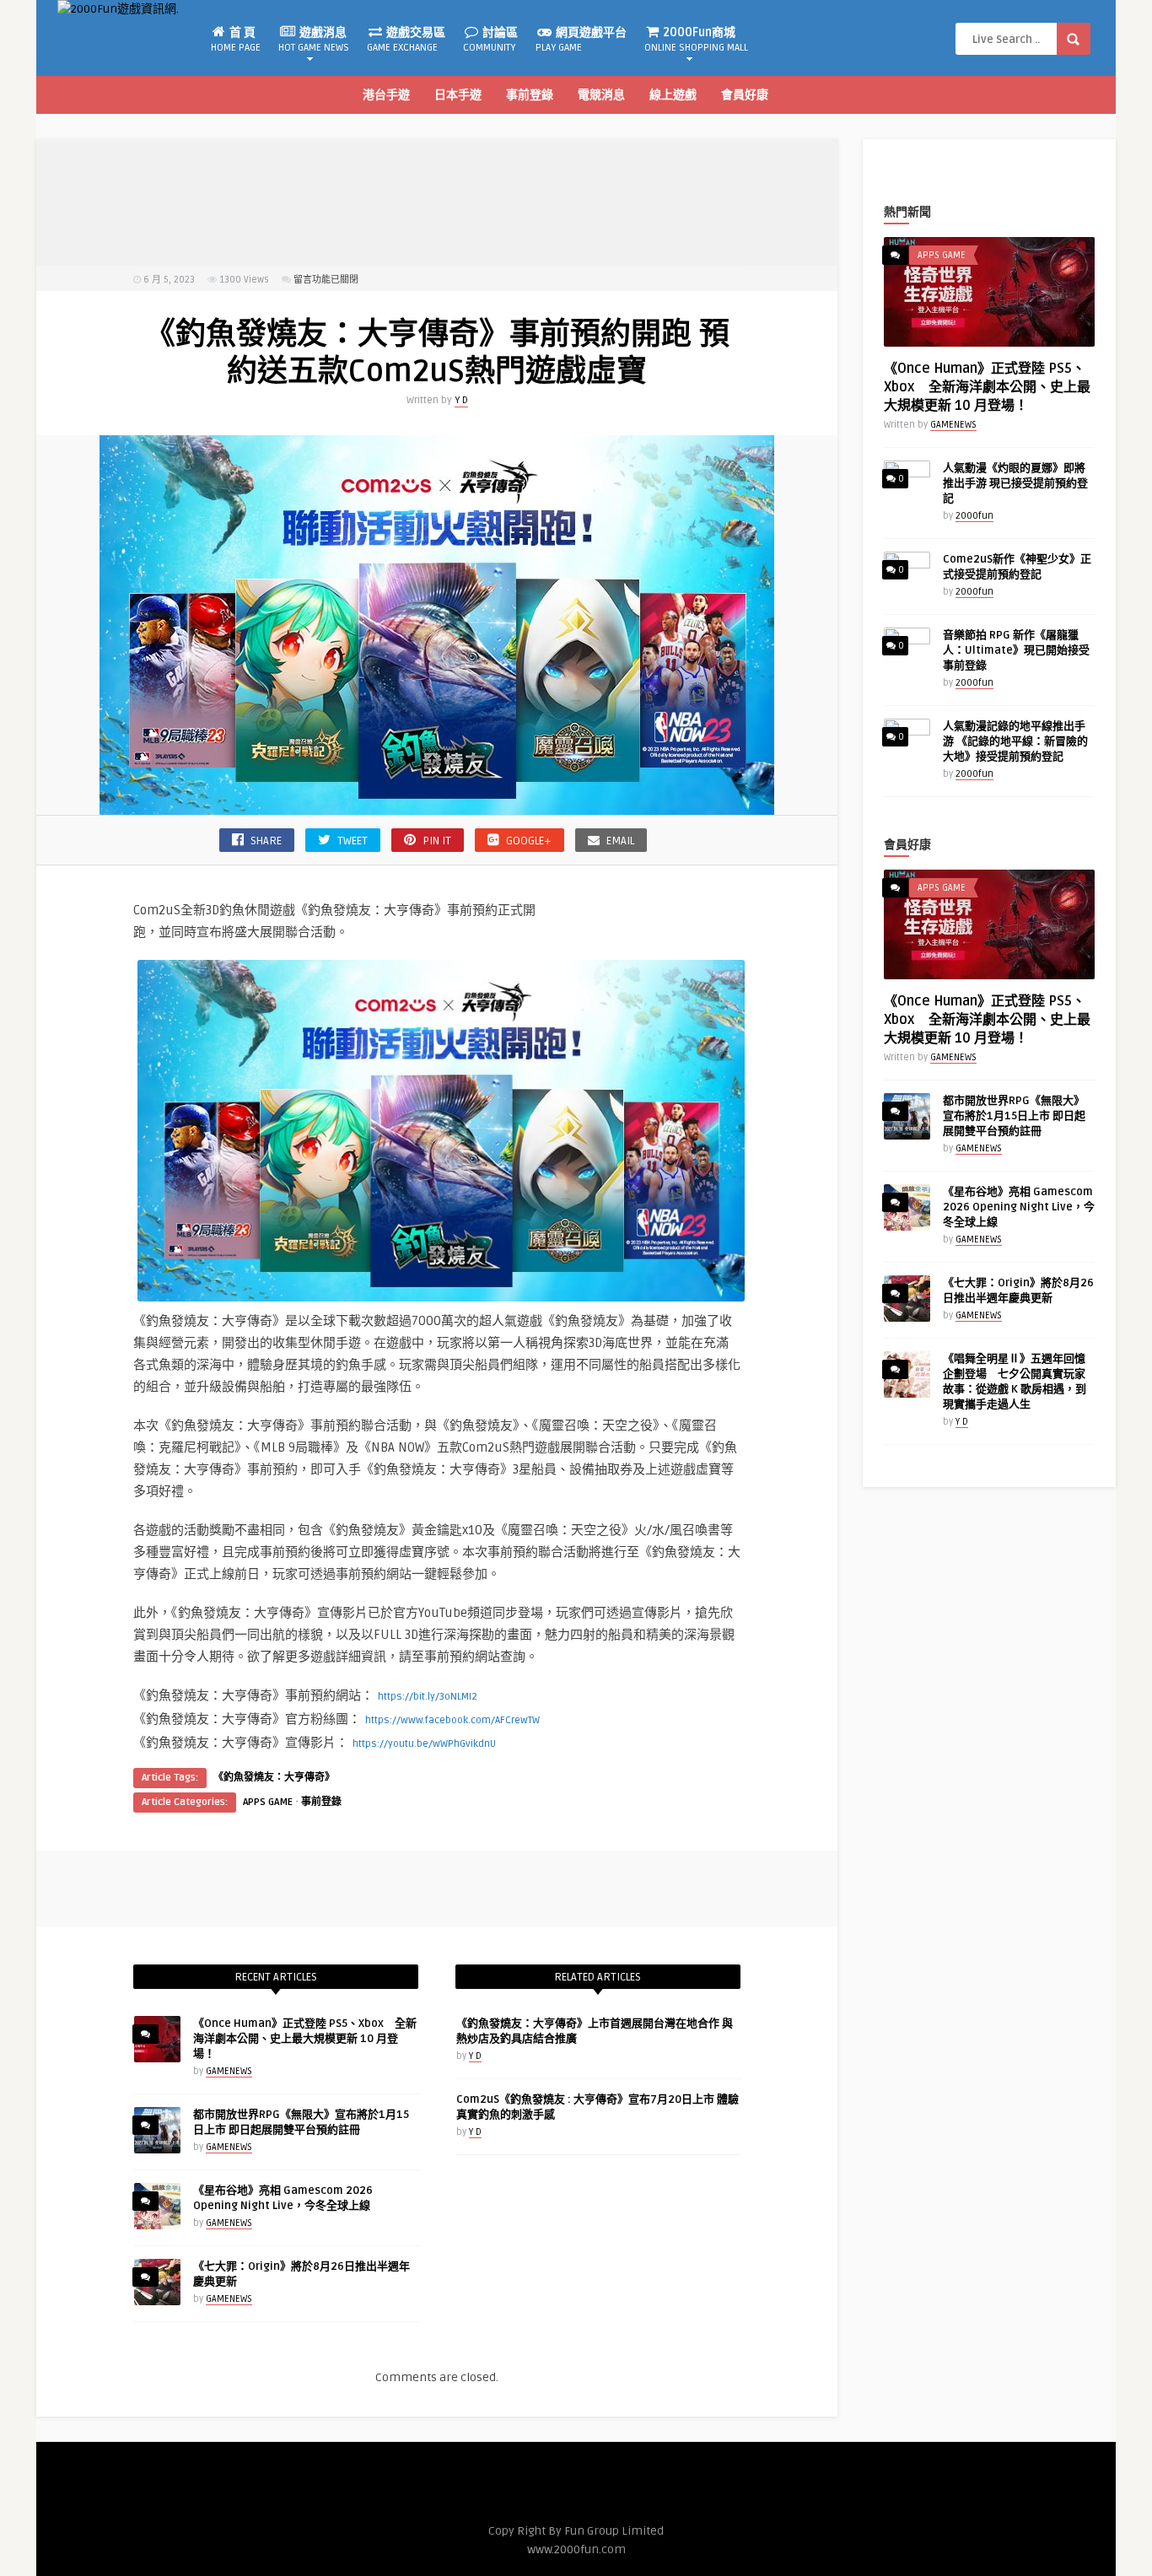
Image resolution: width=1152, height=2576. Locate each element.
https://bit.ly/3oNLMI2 (428, 1697)
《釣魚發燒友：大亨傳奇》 (274, 1778)
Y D (461, 400)
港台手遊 (386, 95)
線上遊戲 (673, 95)
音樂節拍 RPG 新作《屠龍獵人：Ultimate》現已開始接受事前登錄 (1016, 650)
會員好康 (745, 95)
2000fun (974, 516)
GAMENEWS (229, 2071)
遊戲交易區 (406, 40)
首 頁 (236, 40)
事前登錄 (530, 95)
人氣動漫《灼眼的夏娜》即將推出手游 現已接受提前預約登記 (1015, 483)
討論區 (490, 40)
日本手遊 (458, 95)
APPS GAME (268, 1802)
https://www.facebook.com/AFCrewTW (452, 1720)
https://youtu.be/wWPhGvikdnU (424, 1744)
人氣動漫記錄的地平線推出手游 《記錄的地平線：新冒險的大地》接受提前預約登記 (1015, 741)
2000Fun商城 (696, 40)
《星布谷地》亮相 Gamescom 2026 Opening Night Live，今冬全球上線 (1019, 1207)
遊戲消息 (314, 40)
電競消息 (601, 95)
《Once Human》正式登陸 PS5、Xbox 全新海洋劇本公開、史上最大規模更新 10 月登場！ (305, 2039)
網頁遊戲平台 (581, 40)
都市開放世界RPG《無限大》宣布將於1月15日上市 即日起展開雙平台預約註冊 (1014, 1116)
